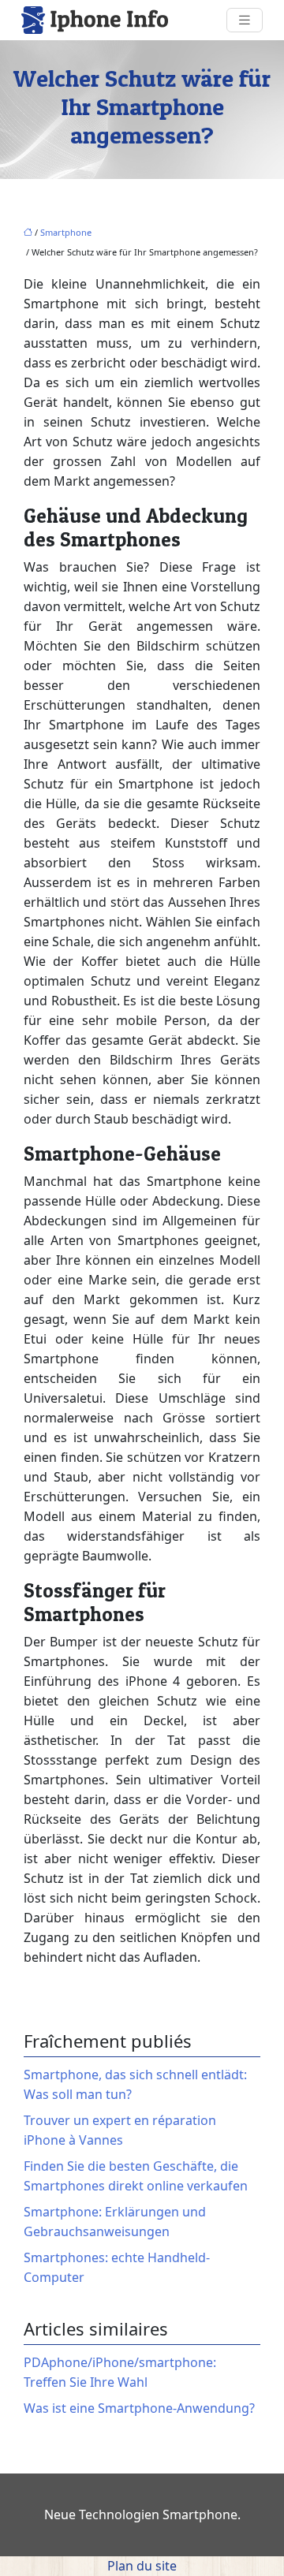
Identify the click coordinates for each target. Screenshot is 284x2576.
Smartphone (66, 232)
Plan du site (142, 2566)
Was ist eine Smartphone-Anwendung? (139, 2408)
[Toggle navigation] (245, 20)
